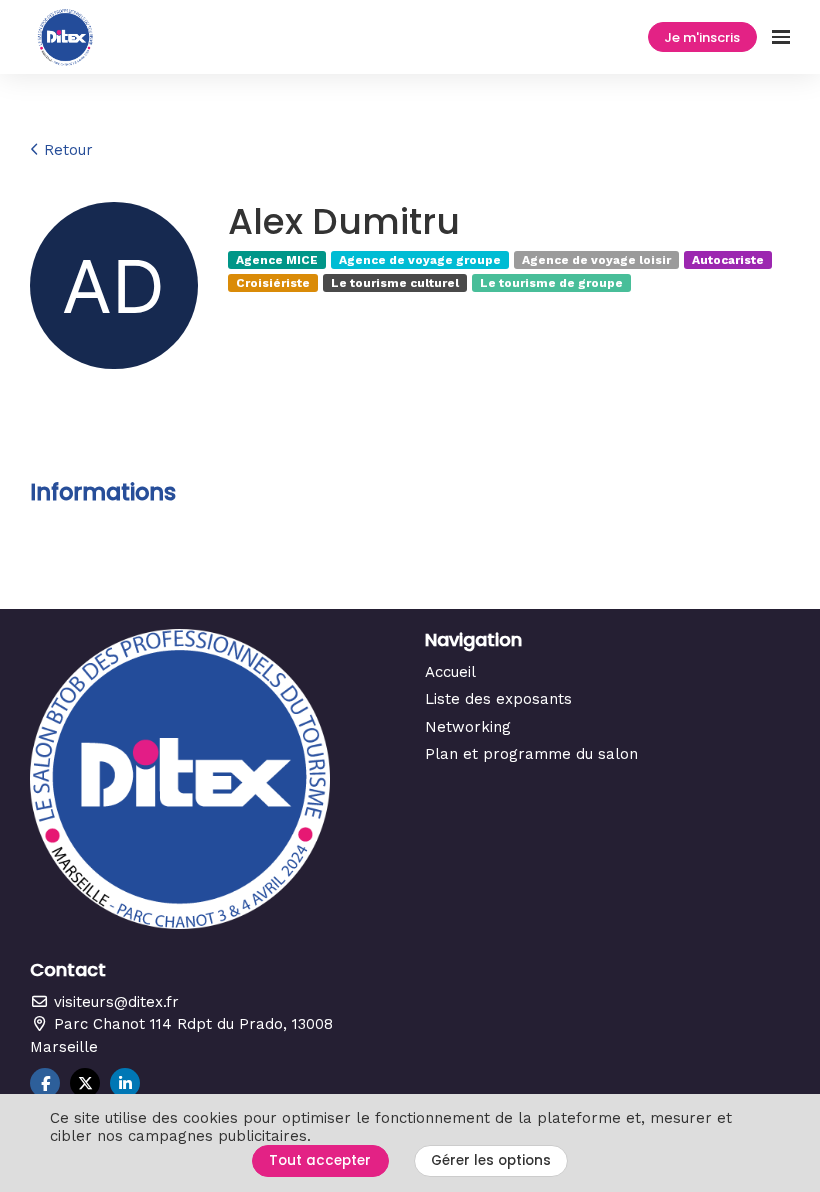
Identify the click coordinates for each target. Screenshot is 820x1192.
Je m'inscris (702, 37)
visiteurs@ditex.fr (114, 1002)
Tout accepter (320, 1160)
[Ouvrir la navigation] (781, 37)
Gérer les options (491, 1160)
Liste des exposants (498, 699)
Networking (468, 727)
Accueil (450, 672)
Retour (66, 150)
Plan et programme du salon (531, 754)
